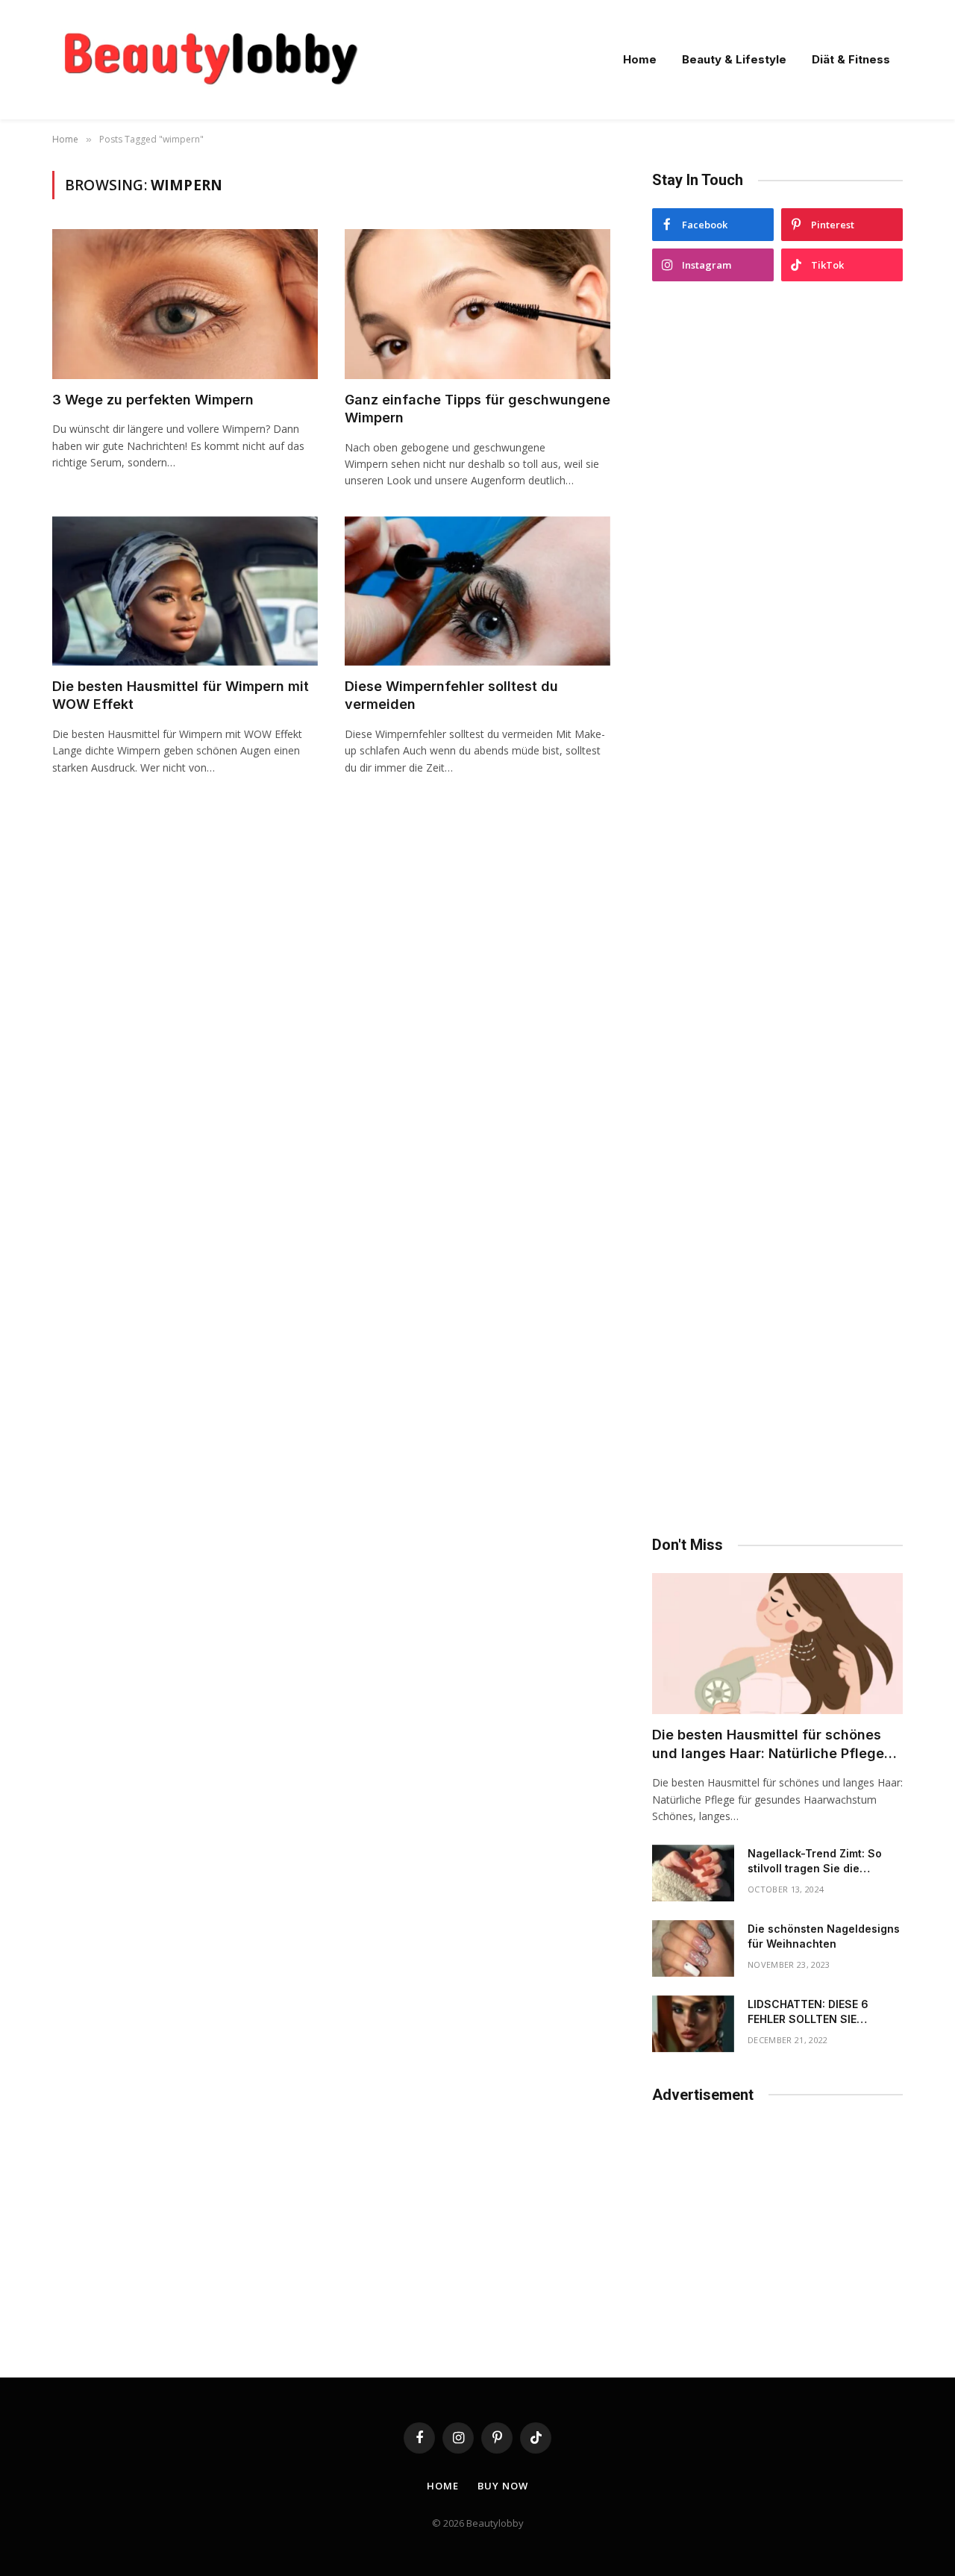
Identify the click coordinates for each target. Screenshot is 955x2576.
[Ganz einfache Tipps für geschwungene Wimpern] (477, 304)
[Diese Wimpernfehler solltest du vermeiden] (477, 591)
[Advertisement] (777, 909)
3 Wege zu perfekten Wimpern (153, 400)
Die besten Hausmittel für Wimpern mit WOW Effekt (181, 695)
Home (640, 59)
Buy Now (502, 2486)
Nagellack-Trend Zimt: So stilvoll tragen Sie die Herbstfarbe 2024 (815, 1861)
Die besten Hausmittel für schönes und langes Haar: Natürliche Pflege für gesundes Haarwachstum (768, 1745)
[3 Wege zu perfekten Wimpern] (185, 304)
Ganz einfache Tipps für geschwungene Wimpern (477, 409)
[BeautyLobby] (210, 60)
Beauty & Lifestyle (734, 59)
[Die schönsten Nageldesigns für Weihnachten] (693, 1948)
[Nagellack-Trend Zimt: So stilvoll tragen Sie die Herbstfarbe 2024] (693, 1873)
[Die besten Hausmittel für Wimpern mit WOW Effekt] (185, 591)
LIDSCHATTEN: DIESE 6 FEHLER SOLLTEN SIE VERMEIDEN (808, 2012)
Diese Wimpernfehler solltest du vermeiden (451, 695)
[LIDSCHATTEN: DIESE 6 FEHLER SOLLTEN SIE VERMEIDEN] (693, 2024)
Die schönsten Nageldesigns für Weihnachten (824, 1936)
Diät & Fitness (851, 59)
